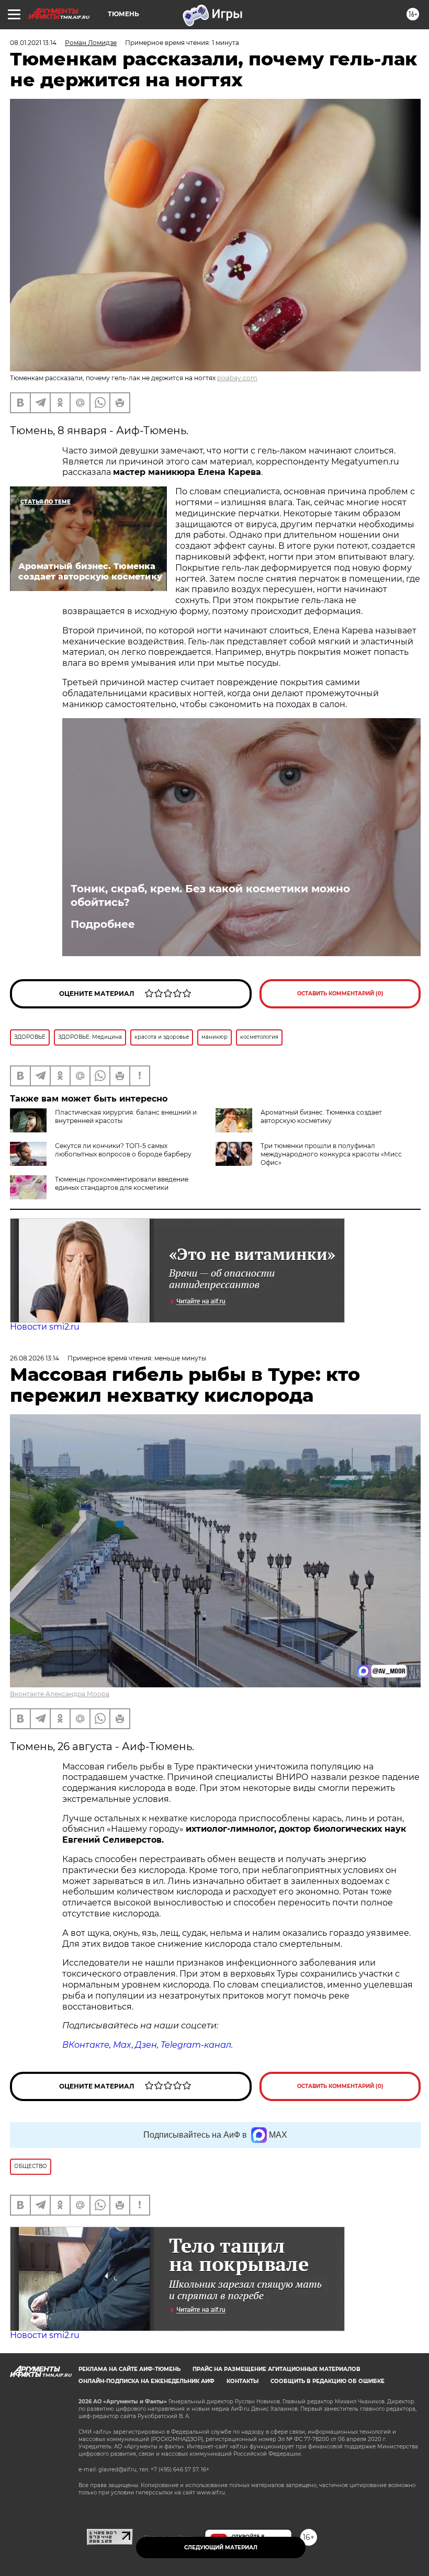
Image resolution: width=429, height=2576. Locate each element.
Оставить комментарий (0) (340, 994)
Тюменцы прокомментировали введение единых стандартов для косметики (122, 1183)
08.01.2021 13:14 (33, 43)
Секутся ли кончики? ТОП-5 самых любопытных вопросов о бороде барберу (123, 1150)
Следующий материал (221, 2547)
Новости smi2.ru (45, 1327)
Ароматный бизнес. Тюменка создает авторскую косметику (321, 1116)
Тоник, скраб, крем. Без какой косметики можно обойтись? (210, 895)
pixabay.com (237, 378)
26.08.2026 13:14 (35, 1358)
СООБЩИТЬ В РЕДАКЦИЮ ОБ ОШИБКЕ (328, 2381)
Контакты (242, 2381)
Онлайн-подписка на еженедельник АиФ (146, 2381)
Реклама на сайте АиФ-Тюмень (129, 2369)
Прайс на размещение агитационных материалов (276, 2369)
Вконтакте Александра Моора (60, 1694)
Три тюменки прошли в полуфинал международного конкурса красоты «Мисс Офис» (331, 1154)
